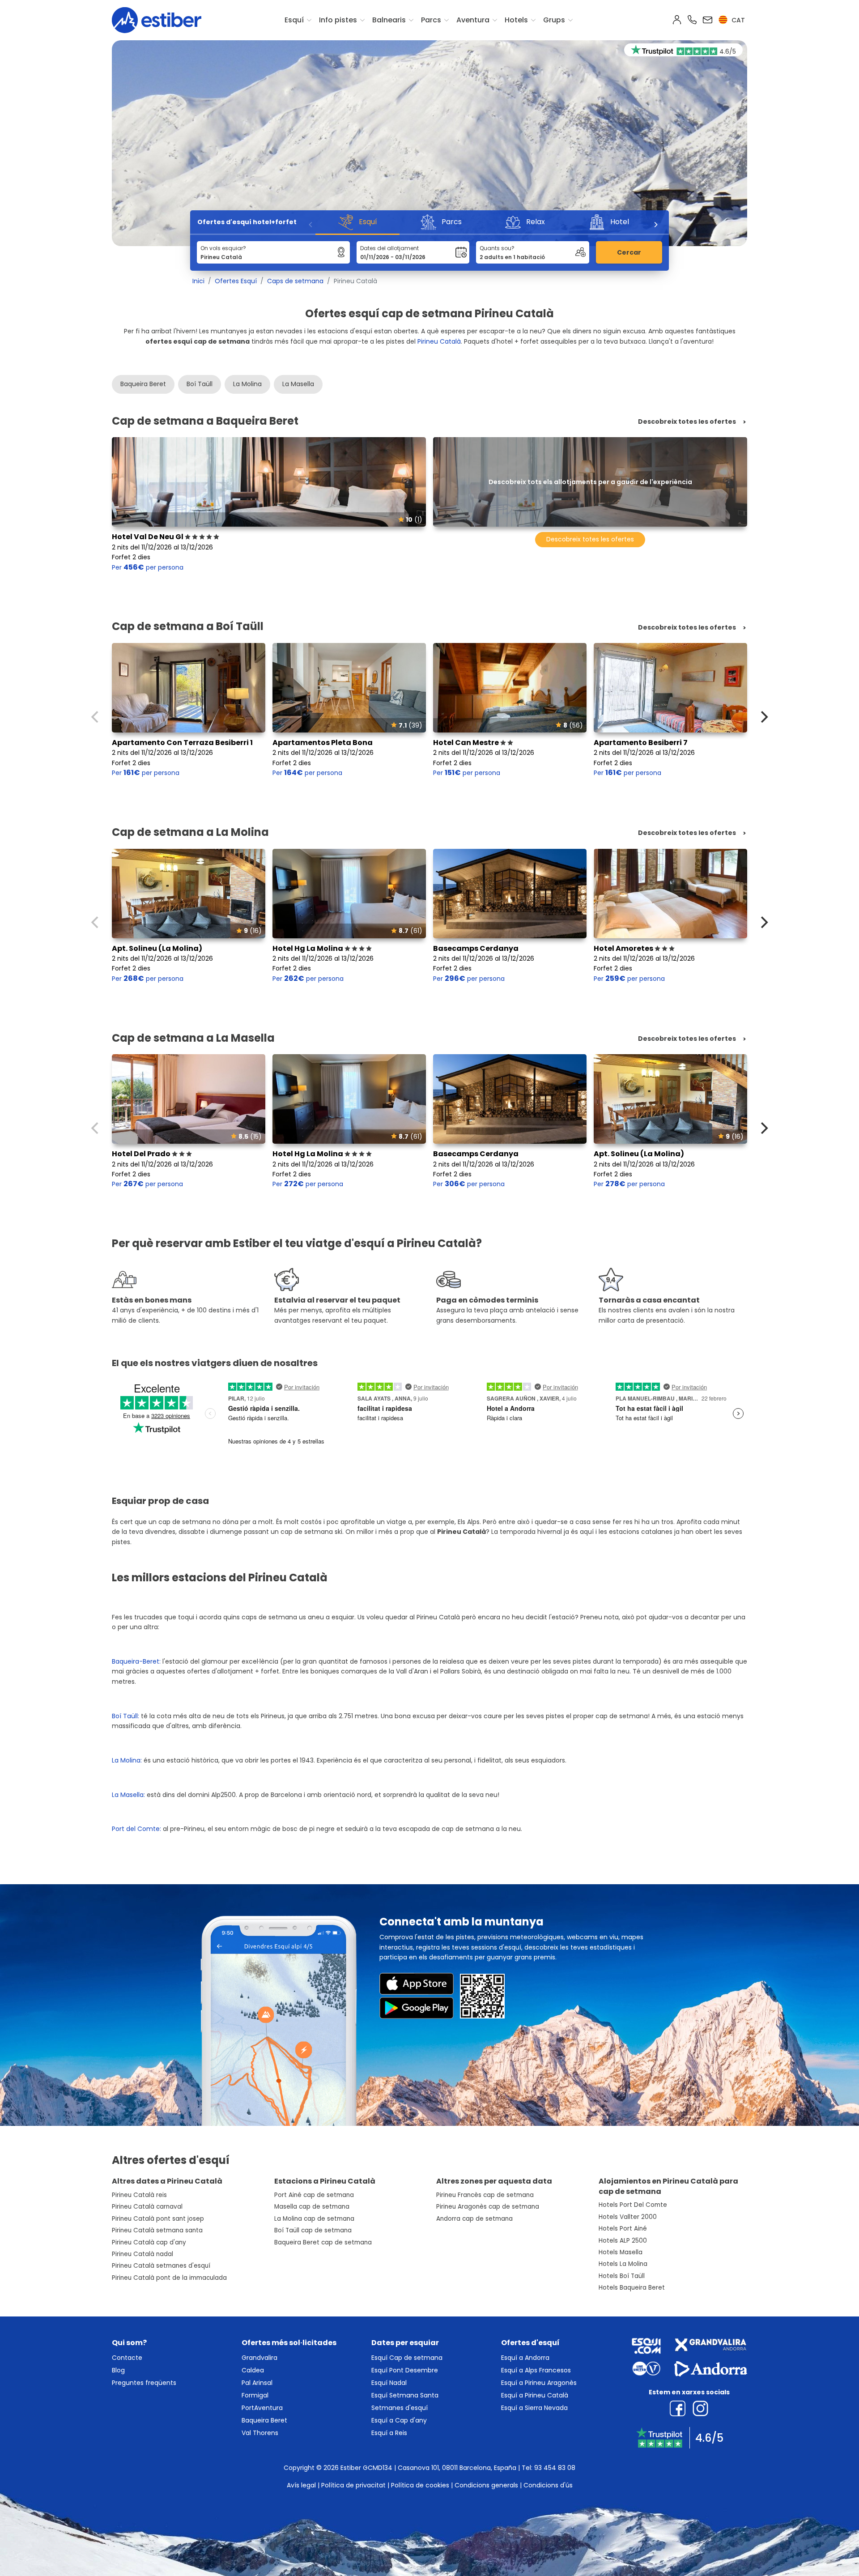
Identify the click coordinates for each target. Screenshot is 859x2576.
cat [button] (737, 20)
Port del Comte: (136, 1829)
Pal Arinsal (257, 2383)
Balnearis (389, 20)
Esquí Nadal (389, 2383)
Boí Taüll (200, 384)
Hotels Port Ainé (623, 2229)
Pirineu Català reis (139, 2195)
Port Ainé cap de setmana (314, 2195)
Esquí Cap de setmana (407, 2358)
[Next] (655, 225)
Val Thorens (260, 2433)
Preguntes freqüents (144, 2383)
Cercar (629, 252)
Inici (198, 281)
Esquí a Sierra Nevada (534, 2408)
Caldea (253, 2370)
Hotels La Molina (623, 2264)
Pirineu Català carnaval (147, 2207)
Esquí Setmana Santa (405, 2395)
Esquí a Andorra (525, 2358)
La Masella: (128, 1795)
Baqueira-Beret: (136, 1661)
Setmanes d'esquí (400, 2408)
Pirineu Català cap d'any (149, 2242)
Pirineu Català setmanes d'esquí (161, 2266)
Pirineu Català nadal (142, 2254)
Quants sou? (497, 248)
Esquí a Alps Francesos (536, 2370)
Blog (118, 2370)
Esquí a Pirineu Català (535, 2395)
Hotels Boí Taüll (622, 2276)
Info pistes (338, 20)
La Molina (247, 384)
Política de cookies (420, 2485)
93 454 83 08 (555, 2468)
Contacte (127, 2358)
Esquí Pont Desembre (405, 2370)
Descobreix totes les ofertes (687, 422)
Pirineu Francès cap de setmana (485, 2195)
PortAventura (262, 2408)
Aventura (473, 20)
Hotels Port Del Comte (633, 2205)
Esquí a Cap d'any (399, 2420)
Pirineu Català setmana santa (157, 2230)
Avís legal (301, 2485)
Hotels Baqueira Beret (632, 2288)
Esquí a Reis (389, 2433)
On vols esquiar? (223, 248)
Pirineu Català (439, 341)
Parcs (431, 20)
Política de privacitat (353, 2485)
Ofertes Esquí (236, 281)
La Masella (298, 384)
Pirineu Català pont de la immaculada (169, 2278)
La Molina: (128, 1760)
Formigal (255, 2395)
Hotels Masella (621, 2252)
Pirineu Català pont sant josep (158, 2219)
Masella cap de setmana (312, 2207)
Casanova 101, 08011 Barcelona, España (457, 2468)
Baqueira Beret (143, 384)
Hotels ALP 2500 (623, 2241)
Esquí (294, 20)
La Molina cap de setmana (314, 2219)
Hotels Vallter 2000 (628, 2217)
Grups (554, 20)
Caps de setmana (295, 281)
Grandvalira (259, 2358)
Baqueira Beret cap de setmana (323, 2242)
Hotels (516, 20)
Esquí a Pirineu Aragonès (539, 2383)
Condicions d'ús (548, 2485)
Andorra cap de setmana (474, 2219)
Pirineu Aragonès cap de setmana (488, 2207)
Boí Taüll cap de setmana (313, 2230)
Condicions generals (486, 2485)
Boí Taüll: (125, 1716)
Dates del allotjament (389, 248)
